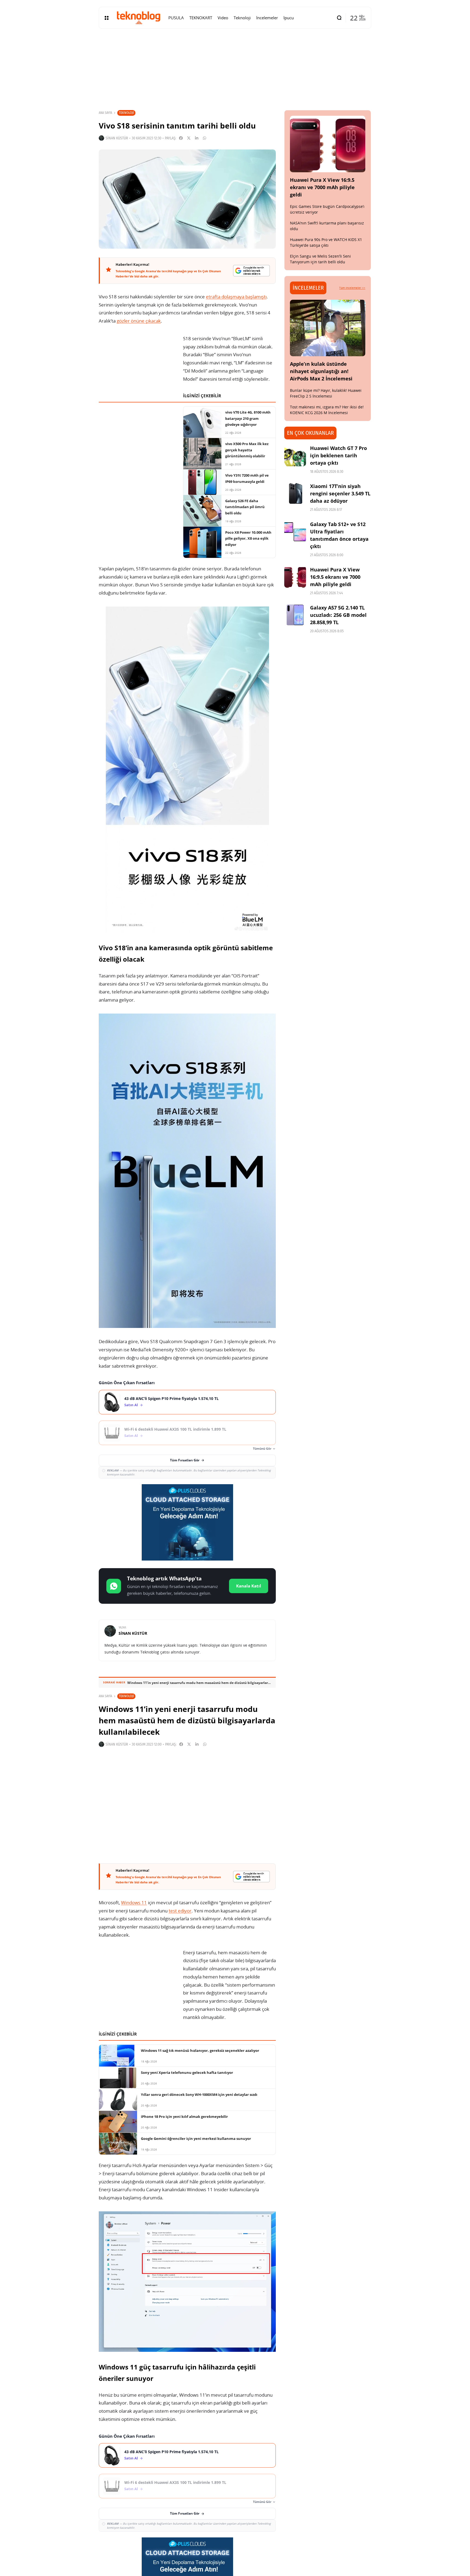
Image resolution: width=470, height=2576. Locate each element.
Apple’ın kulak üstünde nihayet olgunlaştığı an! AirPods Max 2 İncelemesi (321, 371)
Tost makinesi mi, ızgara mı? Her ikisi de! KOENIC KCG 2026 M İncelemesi (327, 410)
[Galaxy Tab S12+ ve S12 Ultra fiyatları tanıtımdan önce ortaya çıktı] (295, 532)
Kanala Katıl (249, 1586)
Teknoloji (126, 113)
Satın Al (131, 1405)
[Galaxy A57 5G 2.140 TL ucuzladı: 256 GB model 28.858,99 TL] (295, 615)
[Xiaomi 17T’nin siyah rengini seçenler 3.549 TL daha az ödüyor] (295, 493)
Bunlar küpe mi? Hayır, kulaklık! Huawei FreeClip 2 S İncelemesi (326, 393)
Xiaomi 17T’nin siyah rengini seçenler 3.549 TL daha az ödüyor (340, 493)
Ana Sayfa (105, 113)
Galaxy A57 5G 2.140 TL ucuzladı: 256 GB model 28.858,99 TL (338, 615)
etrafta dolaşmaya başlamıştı (236, 297)
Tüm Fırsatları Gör (185, 1460)
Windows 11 (134, 1903)
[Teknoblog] (138, 18)
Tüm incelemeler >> (352, 288)
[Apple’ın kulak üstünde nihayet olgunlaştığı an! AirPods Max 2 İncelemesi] (328, 328)
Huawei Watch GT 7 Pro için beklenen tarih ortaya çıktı (338, 455)
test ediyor (180, 1911)
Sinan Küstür (117, 138)
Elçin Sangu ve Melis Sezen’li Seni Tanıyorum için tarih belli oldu (320, 259)
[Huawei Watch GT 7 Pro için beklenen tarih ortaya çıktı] (295, 455)
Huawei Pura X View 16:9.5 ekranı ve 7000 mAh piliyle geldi (322, 187)
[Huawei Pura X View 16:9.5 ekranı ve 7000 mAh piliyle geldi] (328, 144)
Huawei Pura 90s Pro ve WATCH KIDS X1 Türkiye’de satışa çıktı (326, 242)
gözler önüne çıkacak (139, 321)
